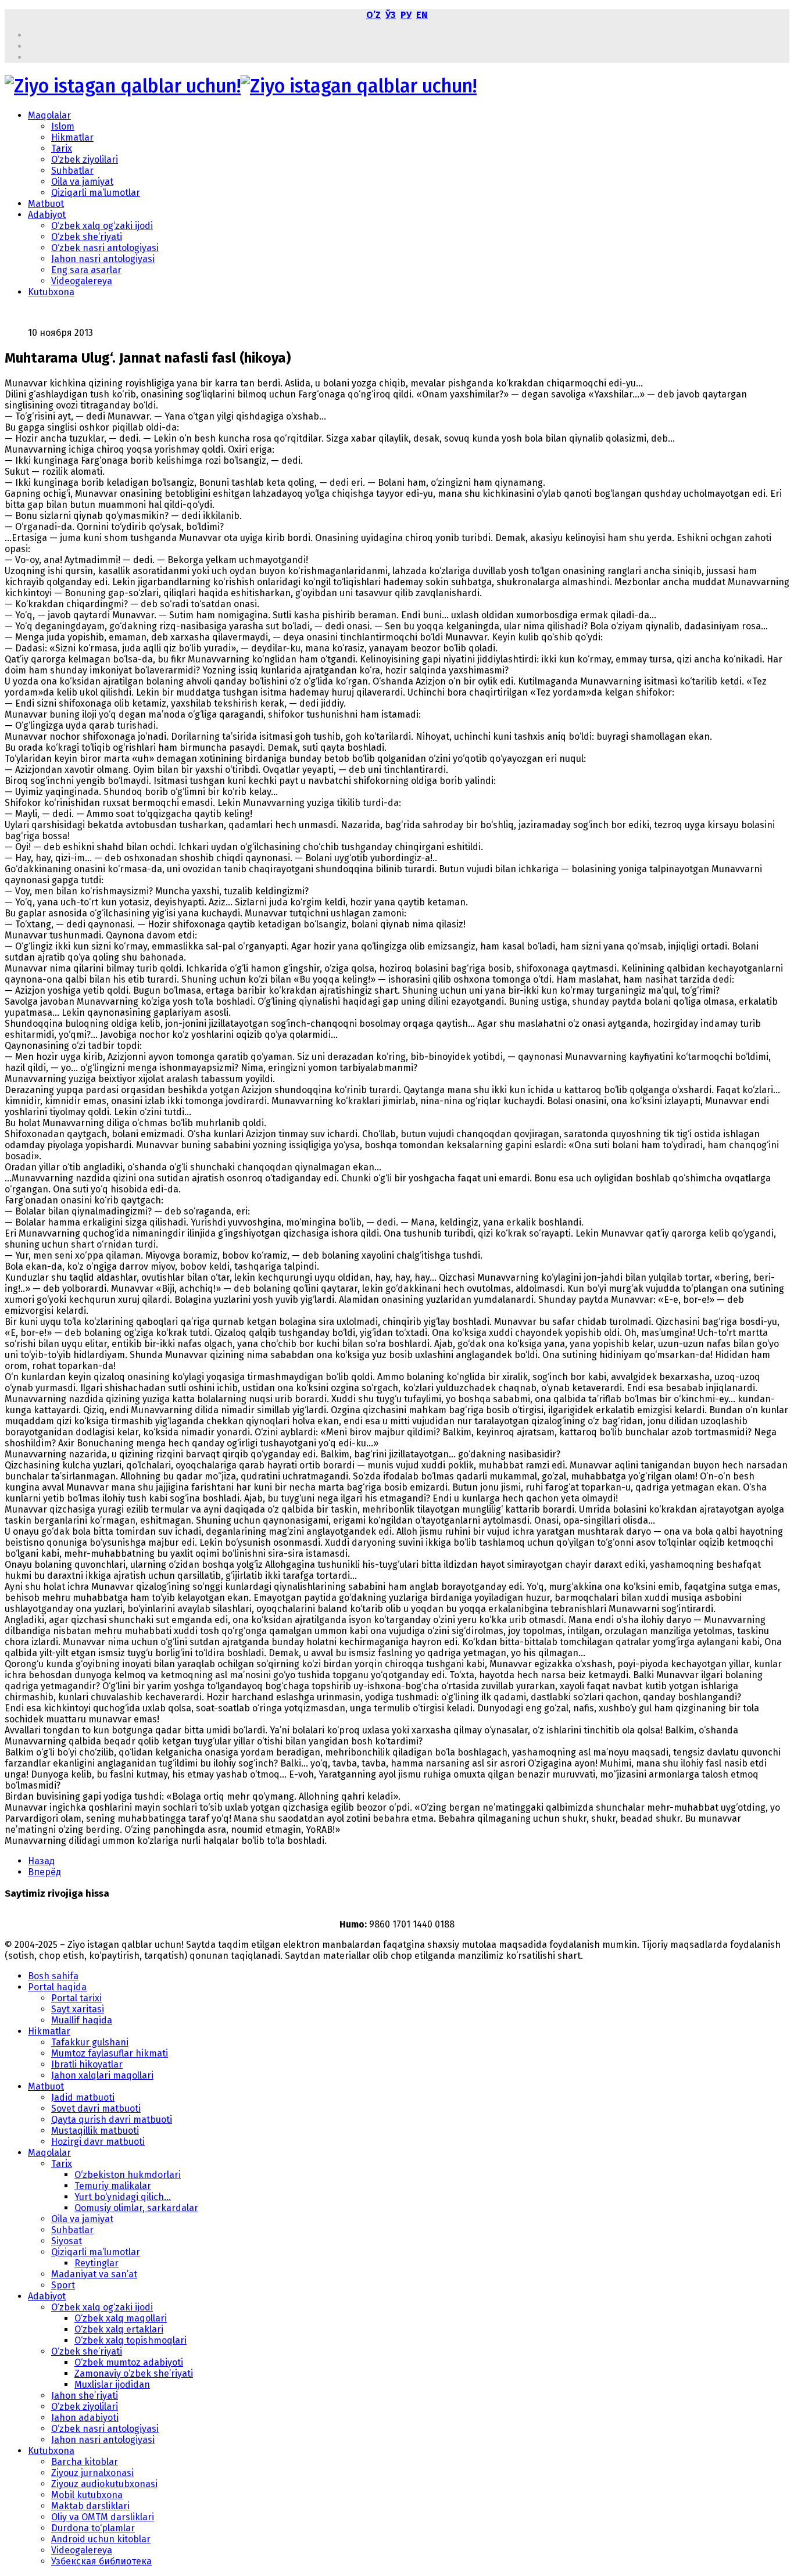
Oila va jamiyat (82, 182)
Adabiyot (47, 215)
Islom (63, 126)
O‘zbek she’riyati (87, 237)
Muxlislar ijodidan (112, 2385)
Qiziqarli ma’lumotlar (96, 193)
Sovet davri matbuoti (96, 2109)
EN (422, 15)
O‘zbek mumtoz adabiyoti (129, 2362)
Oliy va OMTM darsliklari (103, 2517)
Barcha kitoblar (85, 2462)
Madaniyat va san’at (94, 2274)
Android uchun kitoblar (101, 2539)
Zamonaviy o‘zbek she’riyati (134, 2373)
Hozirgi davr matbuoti (98, 2142)
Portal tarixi (76, 1998)
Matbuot (46, 204)
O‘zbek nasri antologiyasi (105, 248)
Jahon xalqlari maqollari (102, 2075)
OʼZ (373, 15)
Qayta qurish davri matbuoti (112, 2120)
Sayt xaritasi (78, 2009)
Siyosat (67, 2241)
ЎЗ (391, 15)
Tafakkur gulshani (90, 2042)
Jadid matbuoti (83, 2097)
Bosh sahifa (53, 1976)
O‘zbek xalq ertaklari (119, 2329)
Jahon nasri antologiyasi (103, 259)
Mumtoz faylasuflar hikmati (110, 2053)
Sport (63, 2285)
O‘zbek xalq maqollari (121, 2318)
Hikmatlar (72, 137)
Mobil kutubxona (87, 2495)
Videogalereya (82, 281)
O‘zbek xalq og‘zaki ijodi (102, 226)
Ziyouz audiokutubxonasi (104, 2484)
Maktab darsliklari (90, 2506)
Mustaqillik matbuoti (95, 2131)
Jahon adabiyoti (85, 2418)
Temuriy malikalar (113, 2186)
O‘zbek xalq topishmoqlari (130, 2340)
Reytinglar (96, 2263)
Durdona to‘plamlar (93, 2528)
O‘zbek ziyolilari (85, 160)
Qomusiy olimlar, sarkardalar (136, 2208)
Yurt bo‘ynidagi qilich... (123, 2197)
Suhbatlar (72, 171)
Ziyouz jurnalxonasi (92, 2473)
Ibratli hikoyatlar (87, 2064)
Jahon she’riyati (85, 2396)
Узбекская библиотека (101, 2561)
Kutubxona (51, 292)
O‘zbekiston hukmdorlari (128, 2175)
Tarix (62, 148)
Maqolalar (49, 115)
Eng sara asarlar (86, 270)
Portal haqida (57, 1987)
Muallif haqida (82, 2020)
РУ (406, 15)
